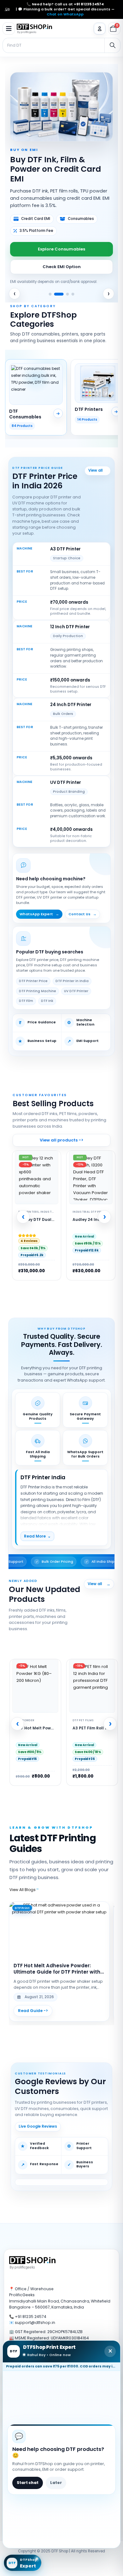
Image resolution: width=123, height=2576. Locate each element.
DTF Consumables (87, 1716)
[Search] (112, 45)
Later (56, 2483)
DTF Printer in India (72, 977)
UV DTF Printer (76, 987)
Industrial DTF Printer (91, 1208)
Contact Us (82, 910)
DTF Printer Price (33, 977)
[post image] (59, 1926)
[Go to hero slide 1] (50, 290)
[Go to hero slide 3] (64, 290)
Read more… (33, 2007)
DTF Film (26, 997)
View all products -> (61, 1136)
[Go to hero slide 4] (73, 290)
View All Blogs (25, 1886)
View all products (108, 1580)
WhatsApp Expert (39, 910)
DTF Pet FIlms (26, 1716)
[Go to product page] (92, 1682)
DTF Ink (47, 997)
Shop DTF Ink (62, 240)
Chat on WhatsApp (65, 14)
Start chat (28, 2483)
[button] (9, 29)
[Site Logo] (35, 29)
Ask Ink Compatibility (62, 257)
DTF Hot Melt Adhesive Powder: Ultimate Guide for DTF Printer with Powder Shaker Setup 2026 (57, 1965)
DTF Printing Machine (38, 987)
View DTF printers (98, 467)
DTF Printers (29, 1208)
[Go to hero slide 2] (56, 290)
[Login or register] (100, 29)
